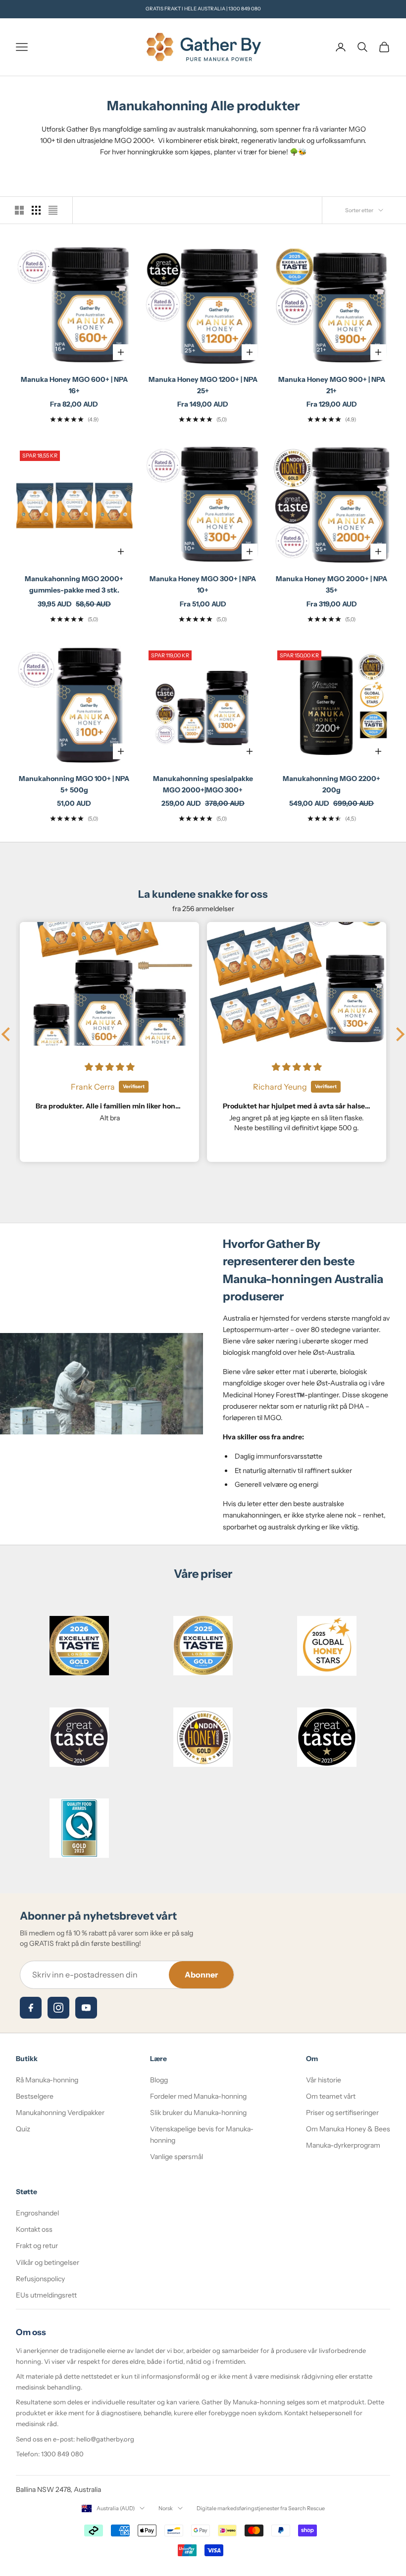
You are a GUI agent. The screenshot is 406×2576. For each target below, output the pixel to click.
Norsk (166, 2508)
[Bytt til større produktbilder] (19, 210)
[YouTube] (86, 2008)
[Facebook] (31, 2008)
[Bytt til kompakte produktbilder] (53, 210)
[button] (8, 1034)
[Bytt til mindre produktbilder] (36, 210)
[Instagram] (58, 2008)
